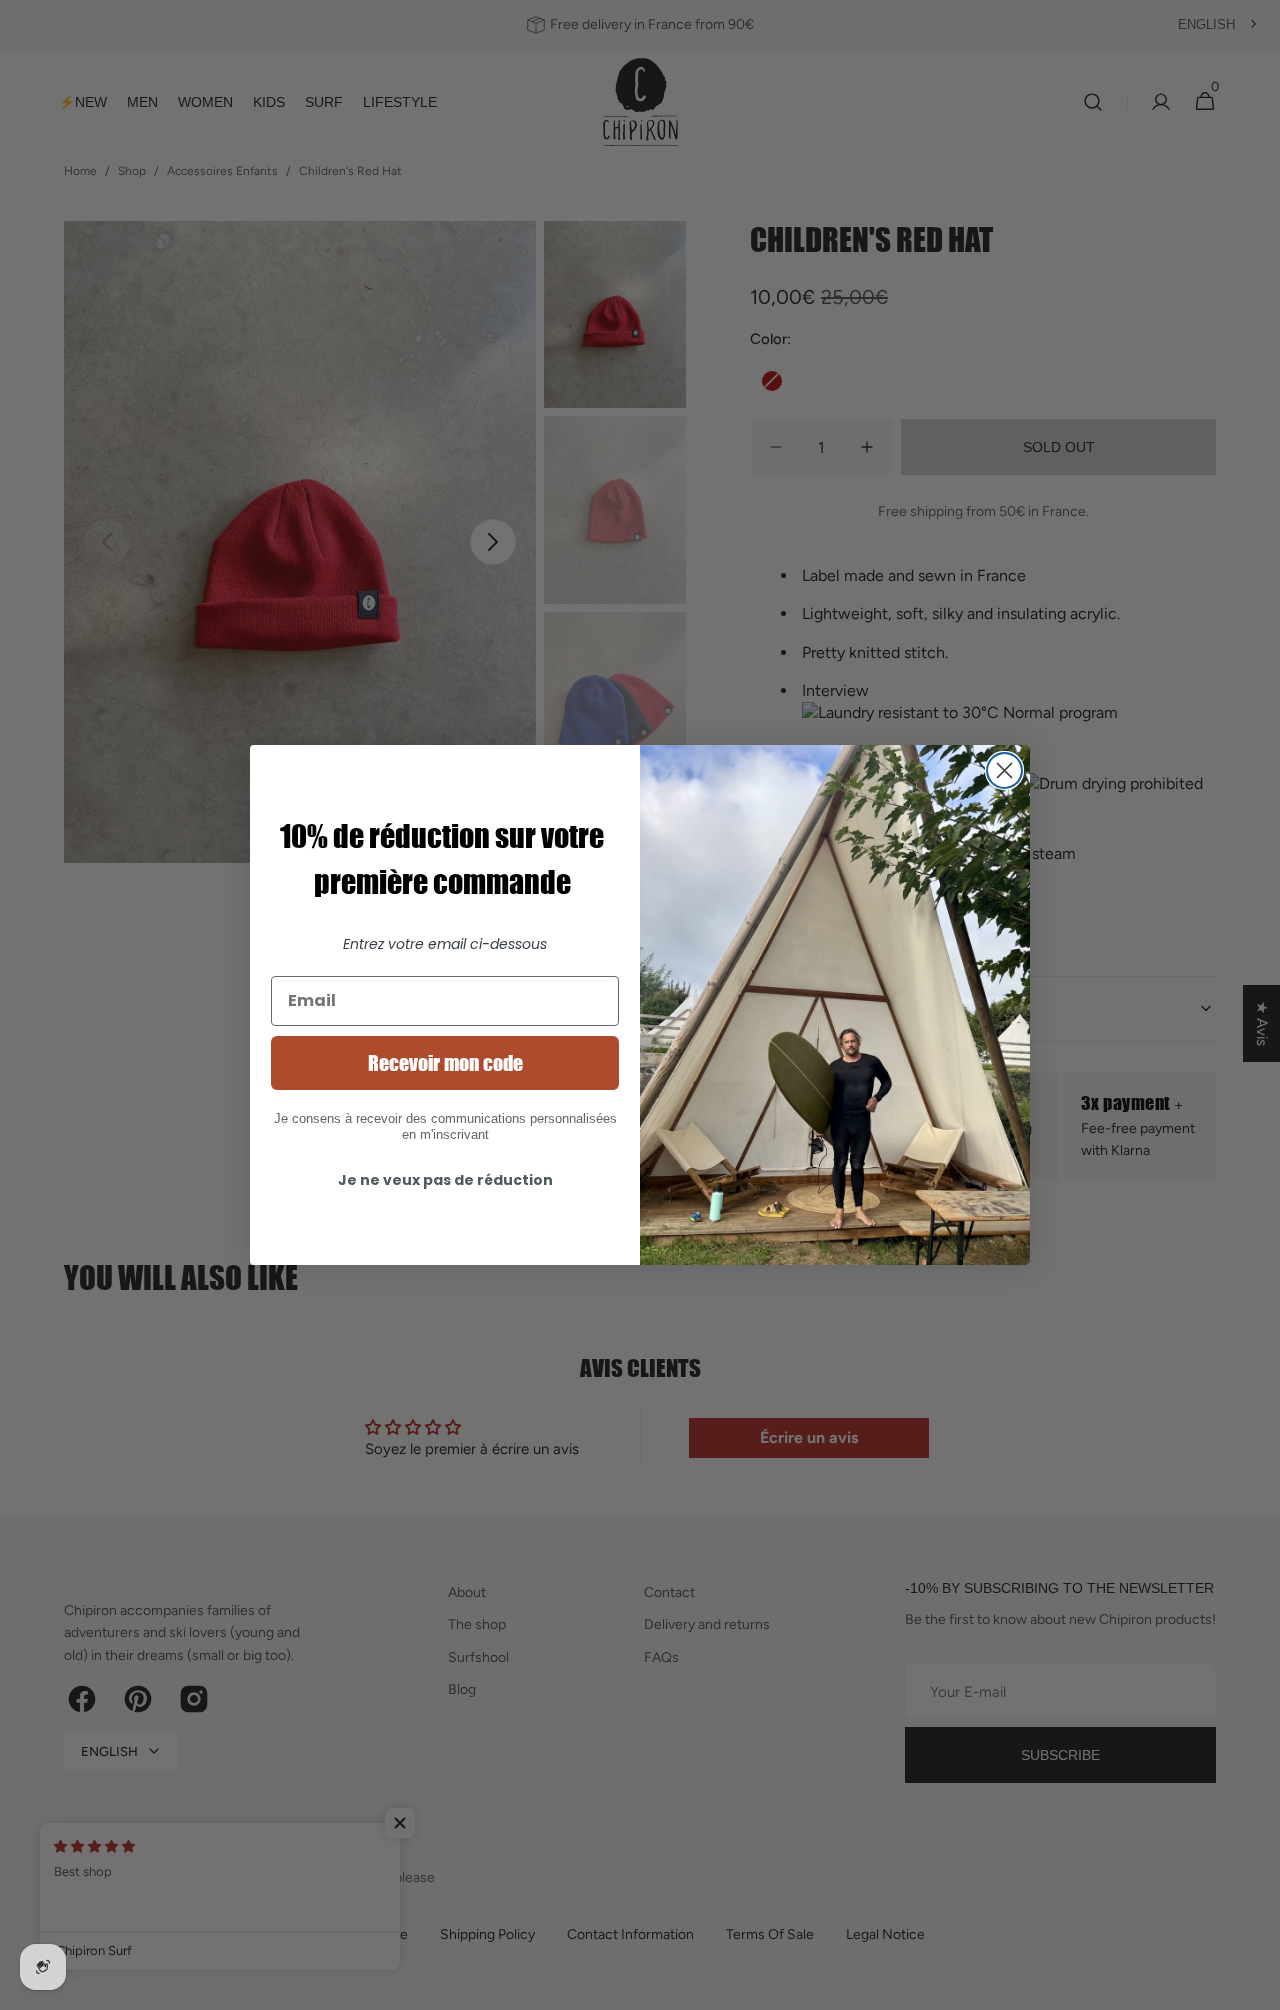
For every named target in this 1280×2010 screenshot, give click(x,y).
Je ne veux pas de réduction (445, 1180)
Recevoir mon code (445, 1063)
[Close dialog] (1004, 770)
